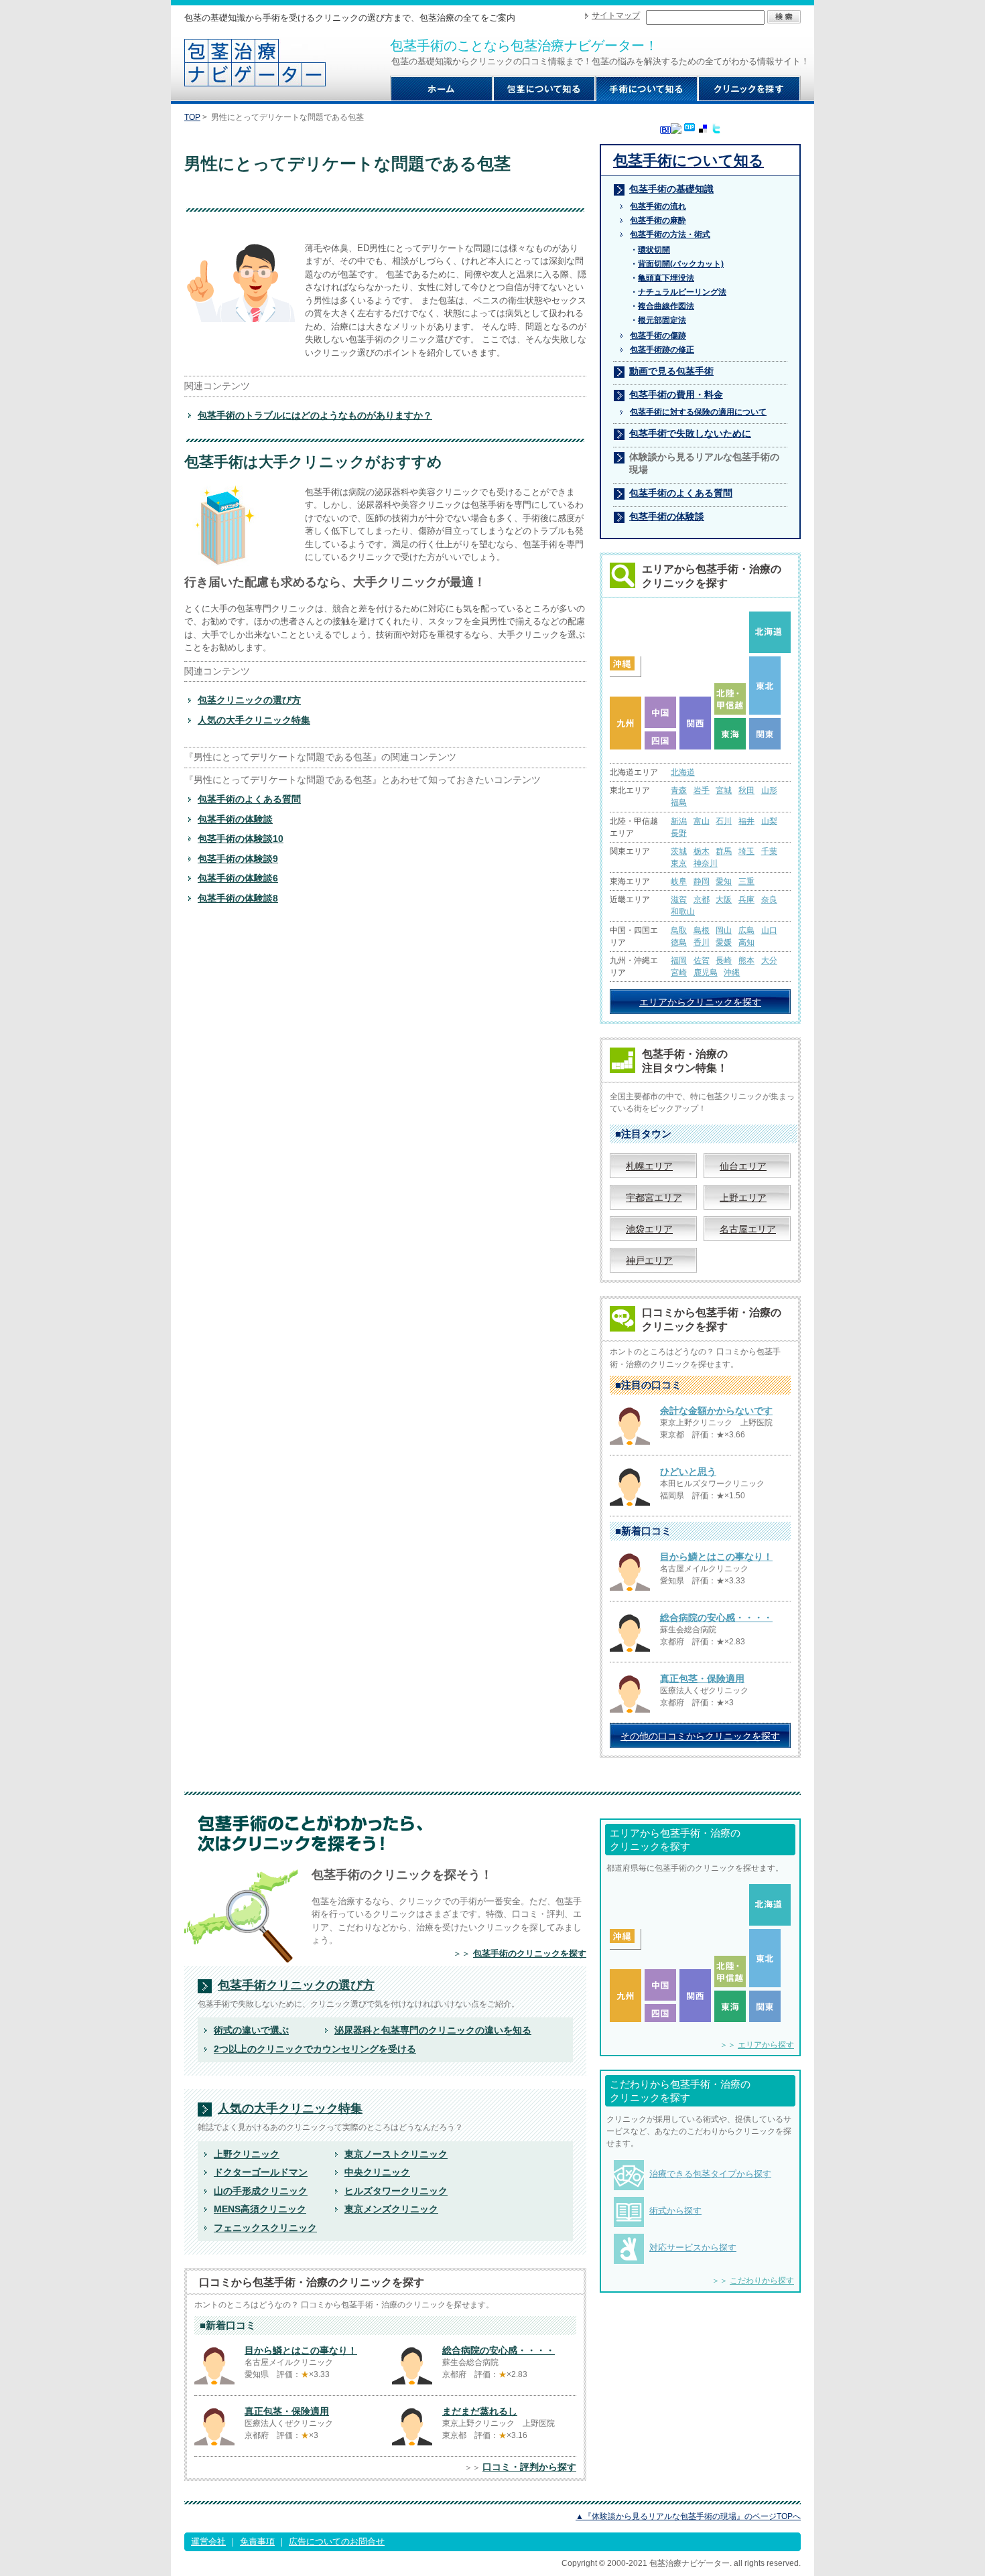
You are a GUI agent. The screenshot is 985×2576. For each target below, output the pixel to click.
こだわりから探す (762, 2281)
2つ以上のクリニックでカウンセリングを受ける (315, 2049)
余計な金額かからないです (716, 1411)
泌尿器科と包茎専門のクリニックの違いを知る (433, 2030)
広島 (746, 930)
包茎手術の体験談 (235, 819)
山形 (769, 790)
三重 (746, 881)
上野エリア (743, 1198)
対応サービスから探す (693, 2247)
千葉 (769, 851)
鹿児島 (706, 973)
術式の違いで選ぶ (251, 2030)
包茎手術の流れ (658, 206)
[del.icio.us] (703, 131)
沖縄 (732, 973)
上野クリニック (247, 2154)
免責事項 (257, 2542)
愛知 (724, 881)
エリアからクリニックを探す (700, 1002)
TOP (192, 117)
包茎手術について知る (688, 160)
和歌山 (683, 912)
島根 (702, 930)
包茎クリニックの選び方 (249, 700)
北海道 (683, 772)
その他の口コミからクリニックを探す (700, 1736)
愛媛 (724, 942)
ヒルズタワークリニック (396, 2191)
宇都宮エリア (654, 1198)
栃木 (702, 851)
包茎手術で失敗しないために (690, 433)
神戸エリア (649, 1261)
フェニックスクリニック (265, 2228)
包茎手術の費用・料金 (676, 395)
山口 (769, 930)
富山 (702, 821)
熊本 (746, 960)
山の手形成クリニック (261, 2191)
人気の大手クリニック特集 (254, 720)
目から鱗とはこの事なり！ (716, 1557)
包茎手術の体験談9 (238, 859)
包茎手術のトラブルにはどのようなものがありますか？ (315, 415)
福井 (746, 821)
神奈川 (706, 863)
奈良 (769, 900)
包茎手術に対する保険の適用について (698, 412)
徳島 (679, 942)
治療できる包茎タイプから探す (710, 2174)
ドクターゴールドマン (261, 2172)
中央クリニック (377, 2172)
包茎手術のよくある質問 (249, 799)
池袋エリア (649, 1229)
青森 (679, 790)
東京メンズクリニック (391, 2209)
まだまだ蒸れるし (480, 2411)
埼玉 (746, 851)
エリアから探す (766, 2045)
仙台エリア (743, 1166)
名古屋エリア (748, 1229)
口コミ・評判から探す (529, 2467)
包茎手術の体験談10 (241, 839)
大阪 (724, 900)
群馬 (724, 851)
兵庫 (746, 900)
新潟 (679, 821)
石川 (724, 821)
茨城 (679, 851)
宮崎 (679, 973)
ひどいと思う (688, 1472)
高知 (746, 942)
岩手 (702, 790)
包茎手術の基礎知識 (671, 189)
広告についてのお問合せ (337, 2542)
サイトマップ (616, 15)
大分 (769, 960)
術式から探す (675, 2211)
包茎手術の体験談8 (238, 898)
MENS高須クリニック (260, 2209)
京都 (702, 900)
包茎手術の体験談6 (238, 878)
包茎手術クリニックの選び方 (296, 1986)
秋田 (746, 790)
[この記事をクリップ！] (689, 128)
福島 (679, 802)
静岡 (702, 881)
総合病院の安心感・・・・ (716, 1618)
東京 (679, 863)
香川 (702, 942)
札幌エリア (649, 1166)
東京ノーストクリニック (396, 2154)
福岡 (679, 960)
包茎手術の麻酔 (658, 220)
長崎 (724, 960)
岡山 (724, 930)
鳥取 (679, 930)
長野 (679, 833)
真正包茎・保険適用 (702, 1678)
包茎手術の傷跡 (658, 336)
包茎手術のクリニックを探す (530, 1953)
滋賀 (679, 900)
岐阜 (679, 881)
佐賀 (702, 960)
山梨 (769, 821)
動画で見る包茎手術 (671, 371)
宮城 (724, 790)
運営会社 (208, 2542)
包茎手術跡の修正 (662, 350)
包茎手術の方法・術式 (670, 234)
